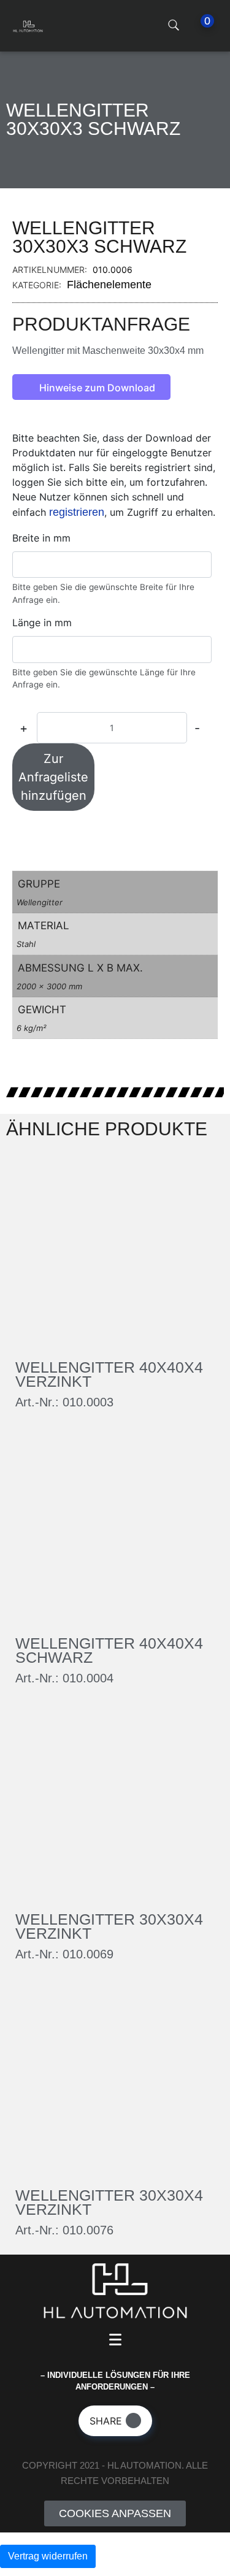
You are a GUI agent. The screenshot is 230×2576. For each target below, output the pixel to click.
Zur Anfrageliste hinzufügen (53, 777)
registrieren (77, 512)
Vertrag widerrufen (48, 2556)
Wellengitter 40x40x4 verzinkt (109, 1374)
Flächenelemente (109, 285)
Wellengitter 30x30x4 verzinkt (109, 1926)
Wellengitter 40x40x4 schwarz (109, 1650)
